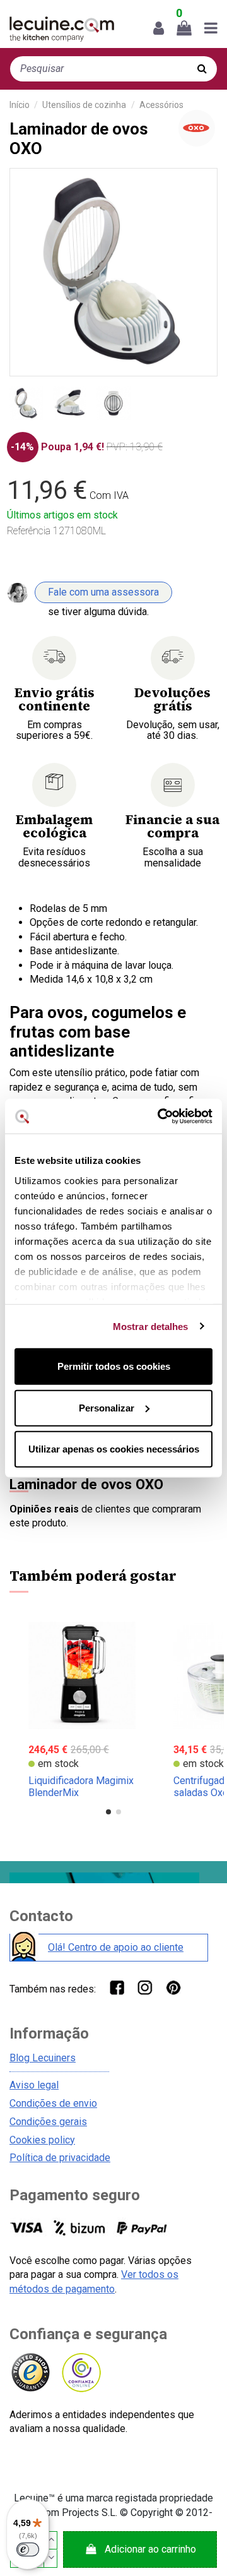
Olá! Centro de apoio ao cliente (116, 1947)
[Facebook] (116, 1987)
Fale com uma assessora (103, 592)
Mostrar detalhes (151, 1326)
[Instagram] (145, 1987)
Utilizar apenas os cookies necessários (114, 1449)
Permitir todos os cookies (114, 1366)
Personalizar (107, 1407)
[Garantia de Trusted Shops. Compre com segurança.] (30, 2373)
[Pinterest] (173, 1987)
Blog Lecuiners (43, 2058)
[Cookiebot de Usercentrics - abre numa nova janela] (160, 1116)
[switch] (28, 2549)
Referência (29, 531)
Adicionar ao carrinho (150, 2549)
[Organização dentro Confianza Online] (80, 2373)
